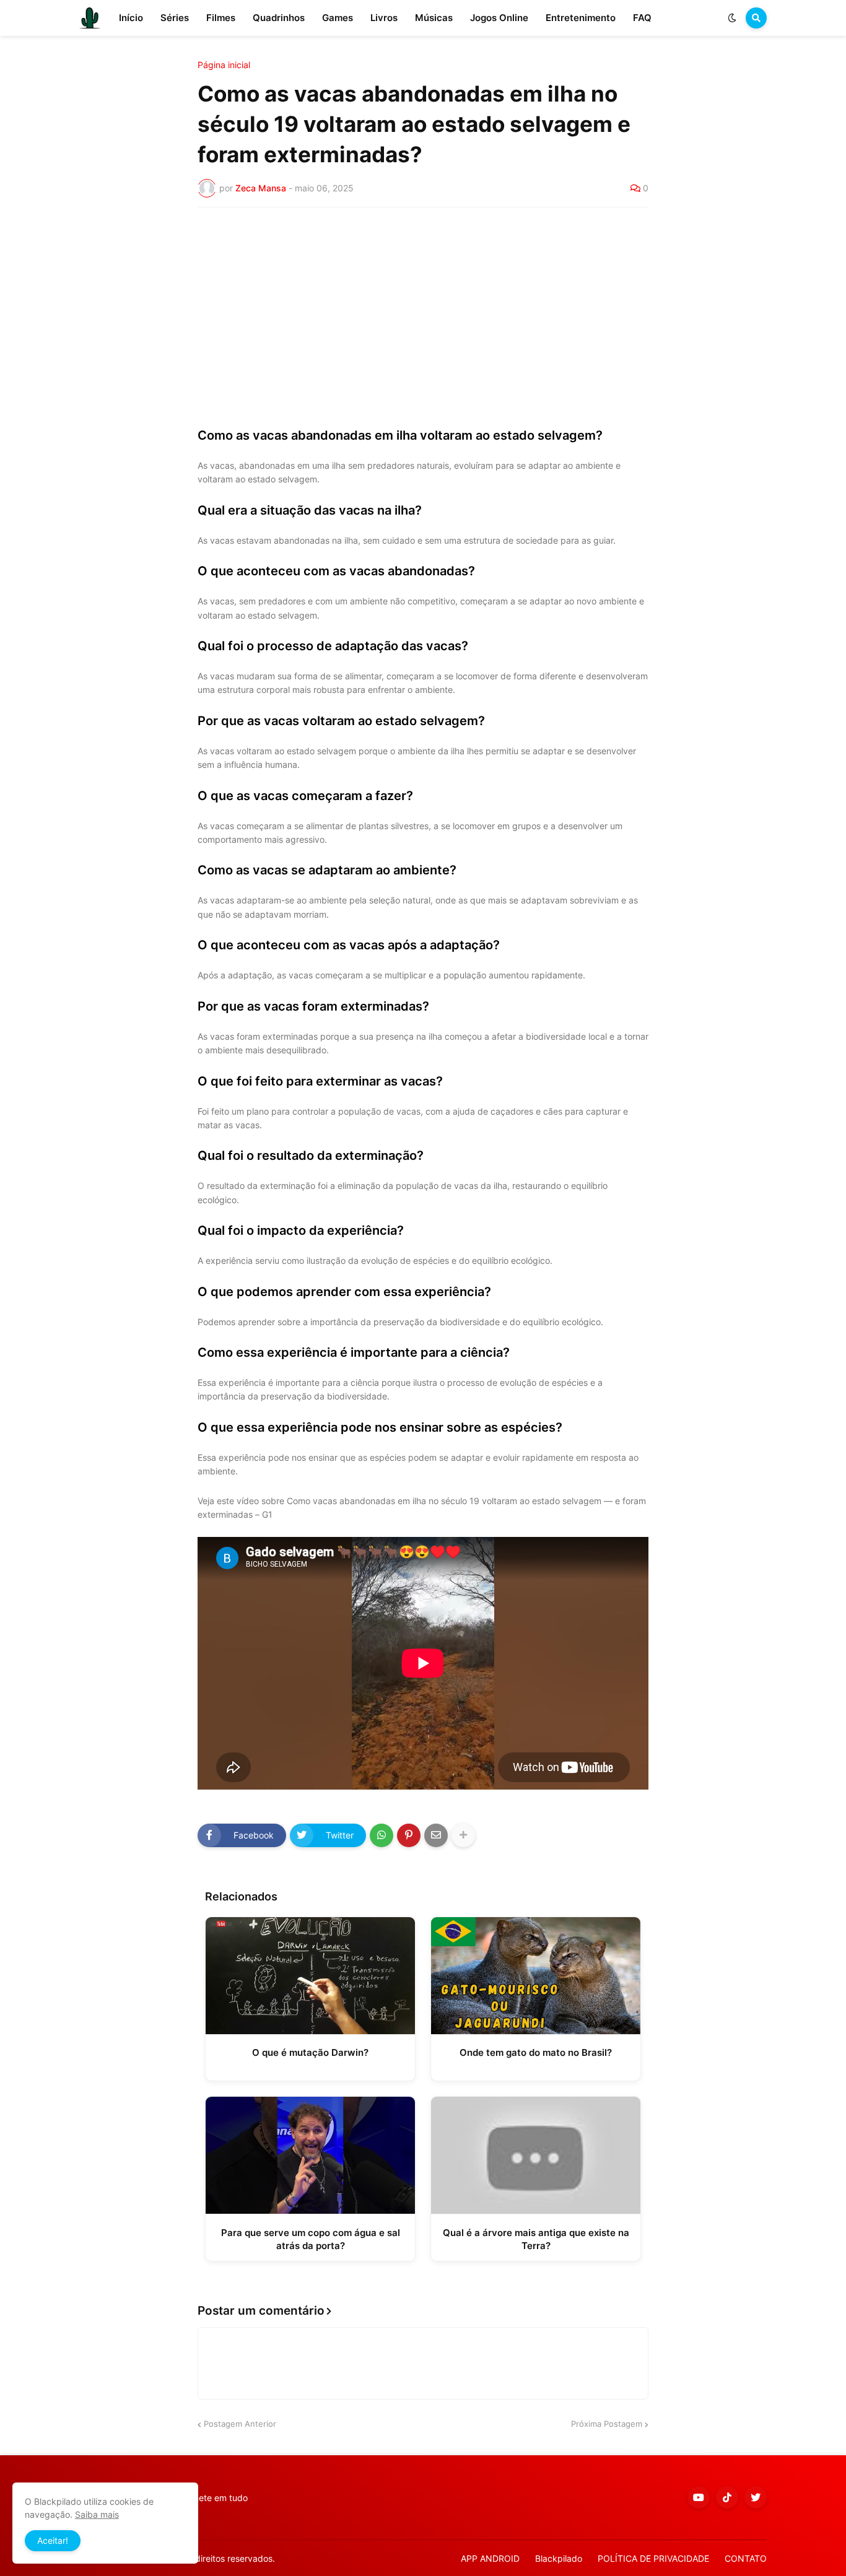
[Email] (436, 1835)
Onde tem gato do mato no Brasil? (536, 2052)
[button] (732, 18)
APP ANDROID (490, 2558)
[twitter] (756, 2497)
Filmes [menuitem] (221, 18)
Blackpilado (559, 2558)
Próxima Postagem (607, 2424)
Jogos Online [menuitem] (499, 18)
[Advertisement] (423, 310)
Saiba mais (97, 2514)
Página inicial (224, 65)
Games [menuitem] (338, 18)
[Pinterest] (409, 1835)
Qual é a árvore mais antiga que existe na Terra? (536, 2239)
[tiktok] (727, 2497)
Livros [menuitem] (384, 18)
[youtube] (699, 2497)
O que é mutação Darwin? (310, 2052)
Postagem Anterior (240, 2424)
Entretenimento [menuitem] (581, 18)
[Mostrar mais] (463, 1835)
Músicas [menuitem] (434, 18)
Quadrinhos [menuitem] (279, 18)
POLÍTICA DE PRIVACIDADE (653, 2558)
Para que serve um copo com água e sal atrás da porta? (311, 2239)
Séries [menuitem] (175, 18)
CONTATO (746, 2558)
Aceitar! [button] (53, 2540)
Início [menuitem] (131, 18)
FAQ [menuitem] (642, 18)
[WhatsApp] (382, 1835)
